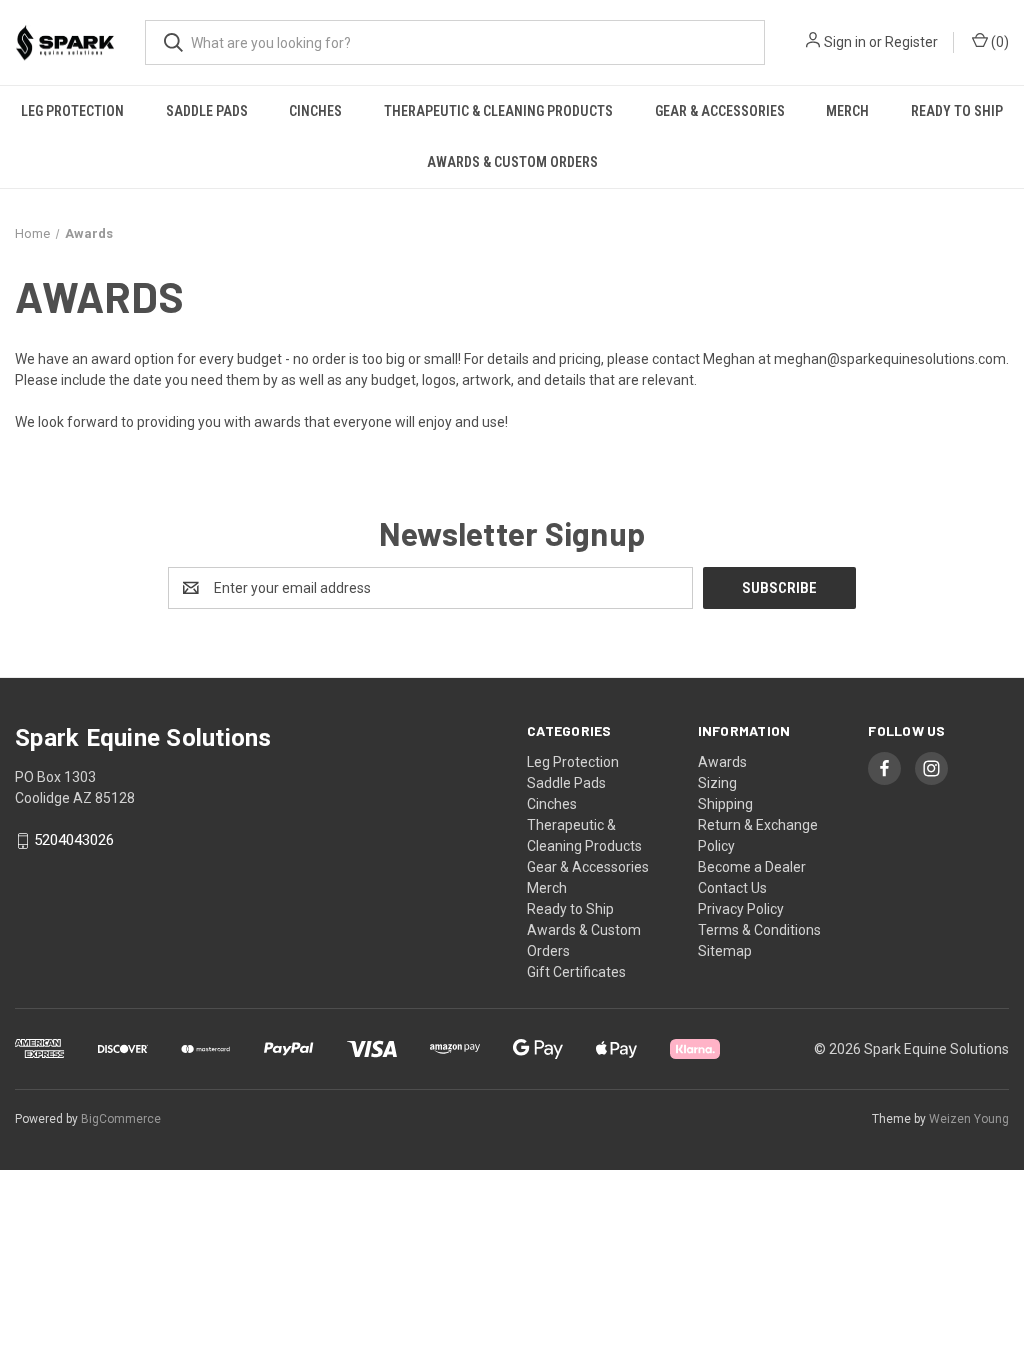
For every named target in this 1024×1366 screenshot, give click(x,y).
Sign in (845, 42)
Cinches (315, 111)
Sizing (717, 783)
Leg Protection (72, 111)
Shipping (725, 804)
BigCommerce (121, 1119)
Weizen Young (969, 1119)
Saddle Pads (207, 111)
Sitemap (725, 951)
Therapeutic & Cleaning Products (498, 111)
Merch (847, 111)
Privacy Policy (741, 909)
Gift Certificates (576, 972)
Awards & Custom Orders (512, 162)
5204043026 (74, 841)
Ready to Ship (957, 111)
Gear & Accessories (720, 111)
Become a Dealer (752, 867)
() (998, 42)
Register (911, 42)
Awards (722, 762)
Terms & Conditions (759, 930)
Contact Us (732, 888)
